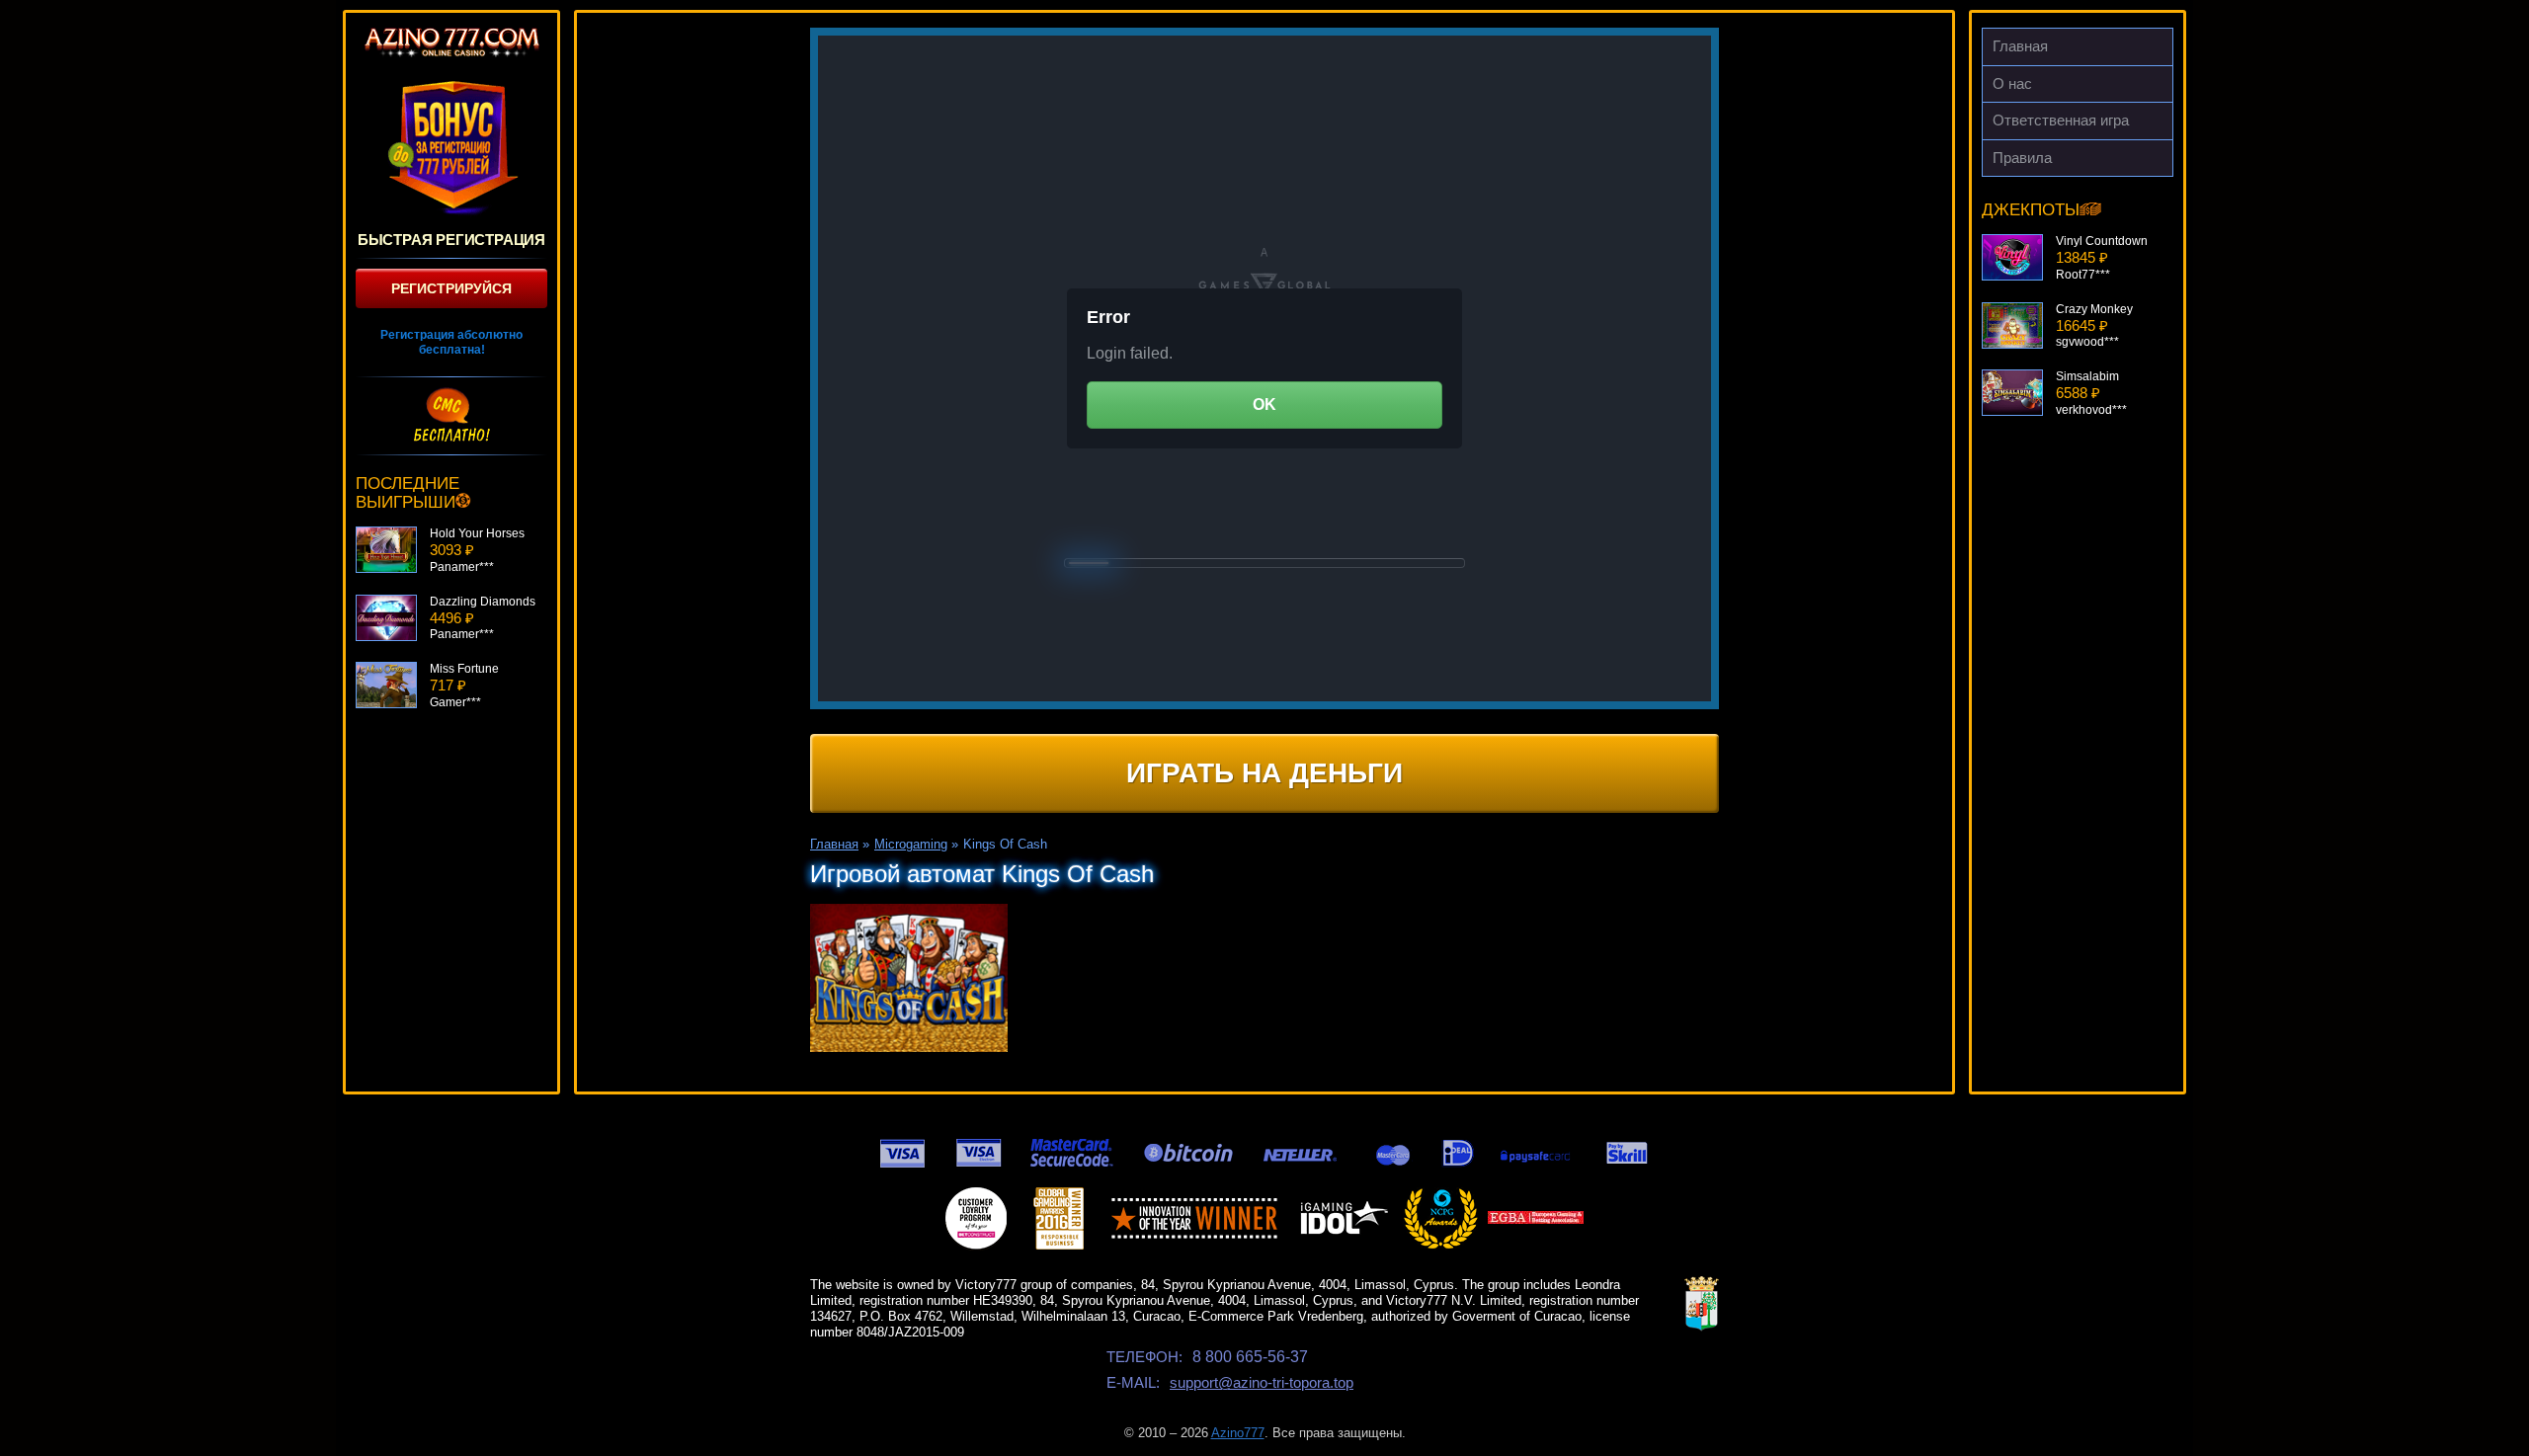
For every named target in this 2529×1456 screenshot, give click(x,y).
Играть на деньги (1264, 773)
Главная (2020, 46)
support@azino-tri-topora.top (1262, 1382)
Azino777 (1238, 1433)
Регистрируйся (451, 288)
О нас (2012, 83)
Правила (2022, 158)
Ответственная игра (2061, 120)
